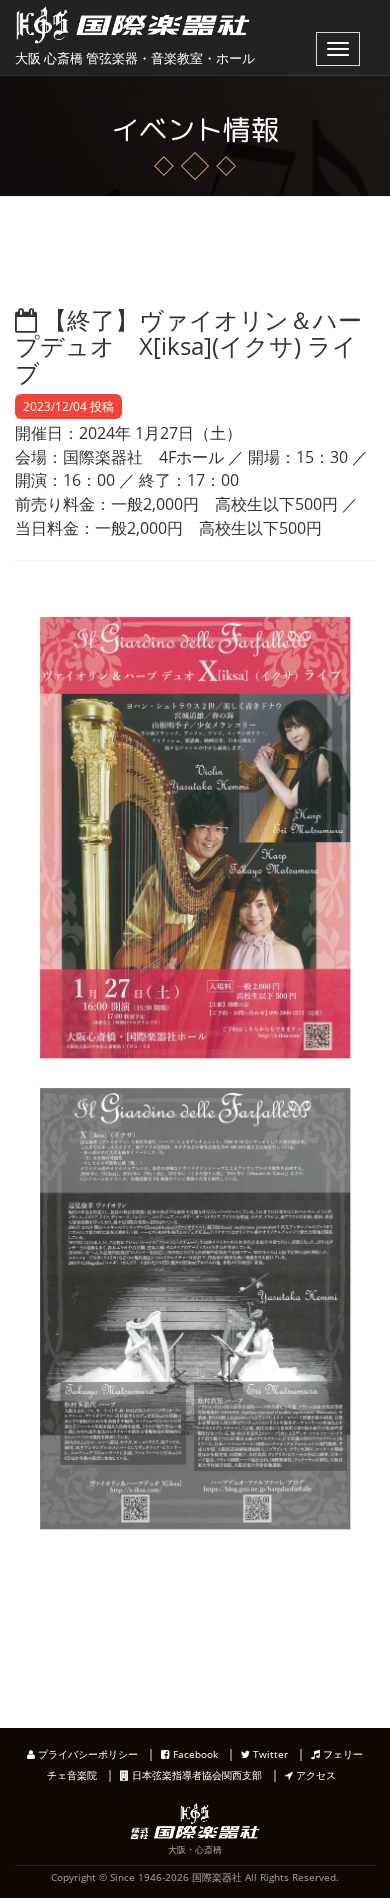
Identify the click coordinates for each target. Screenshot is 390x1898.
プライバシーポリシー (86, 1754)
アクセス (314, 1775)
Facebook (194, 1754)
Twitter (269, 1754)
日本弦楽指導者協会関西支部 (195, 1775)
